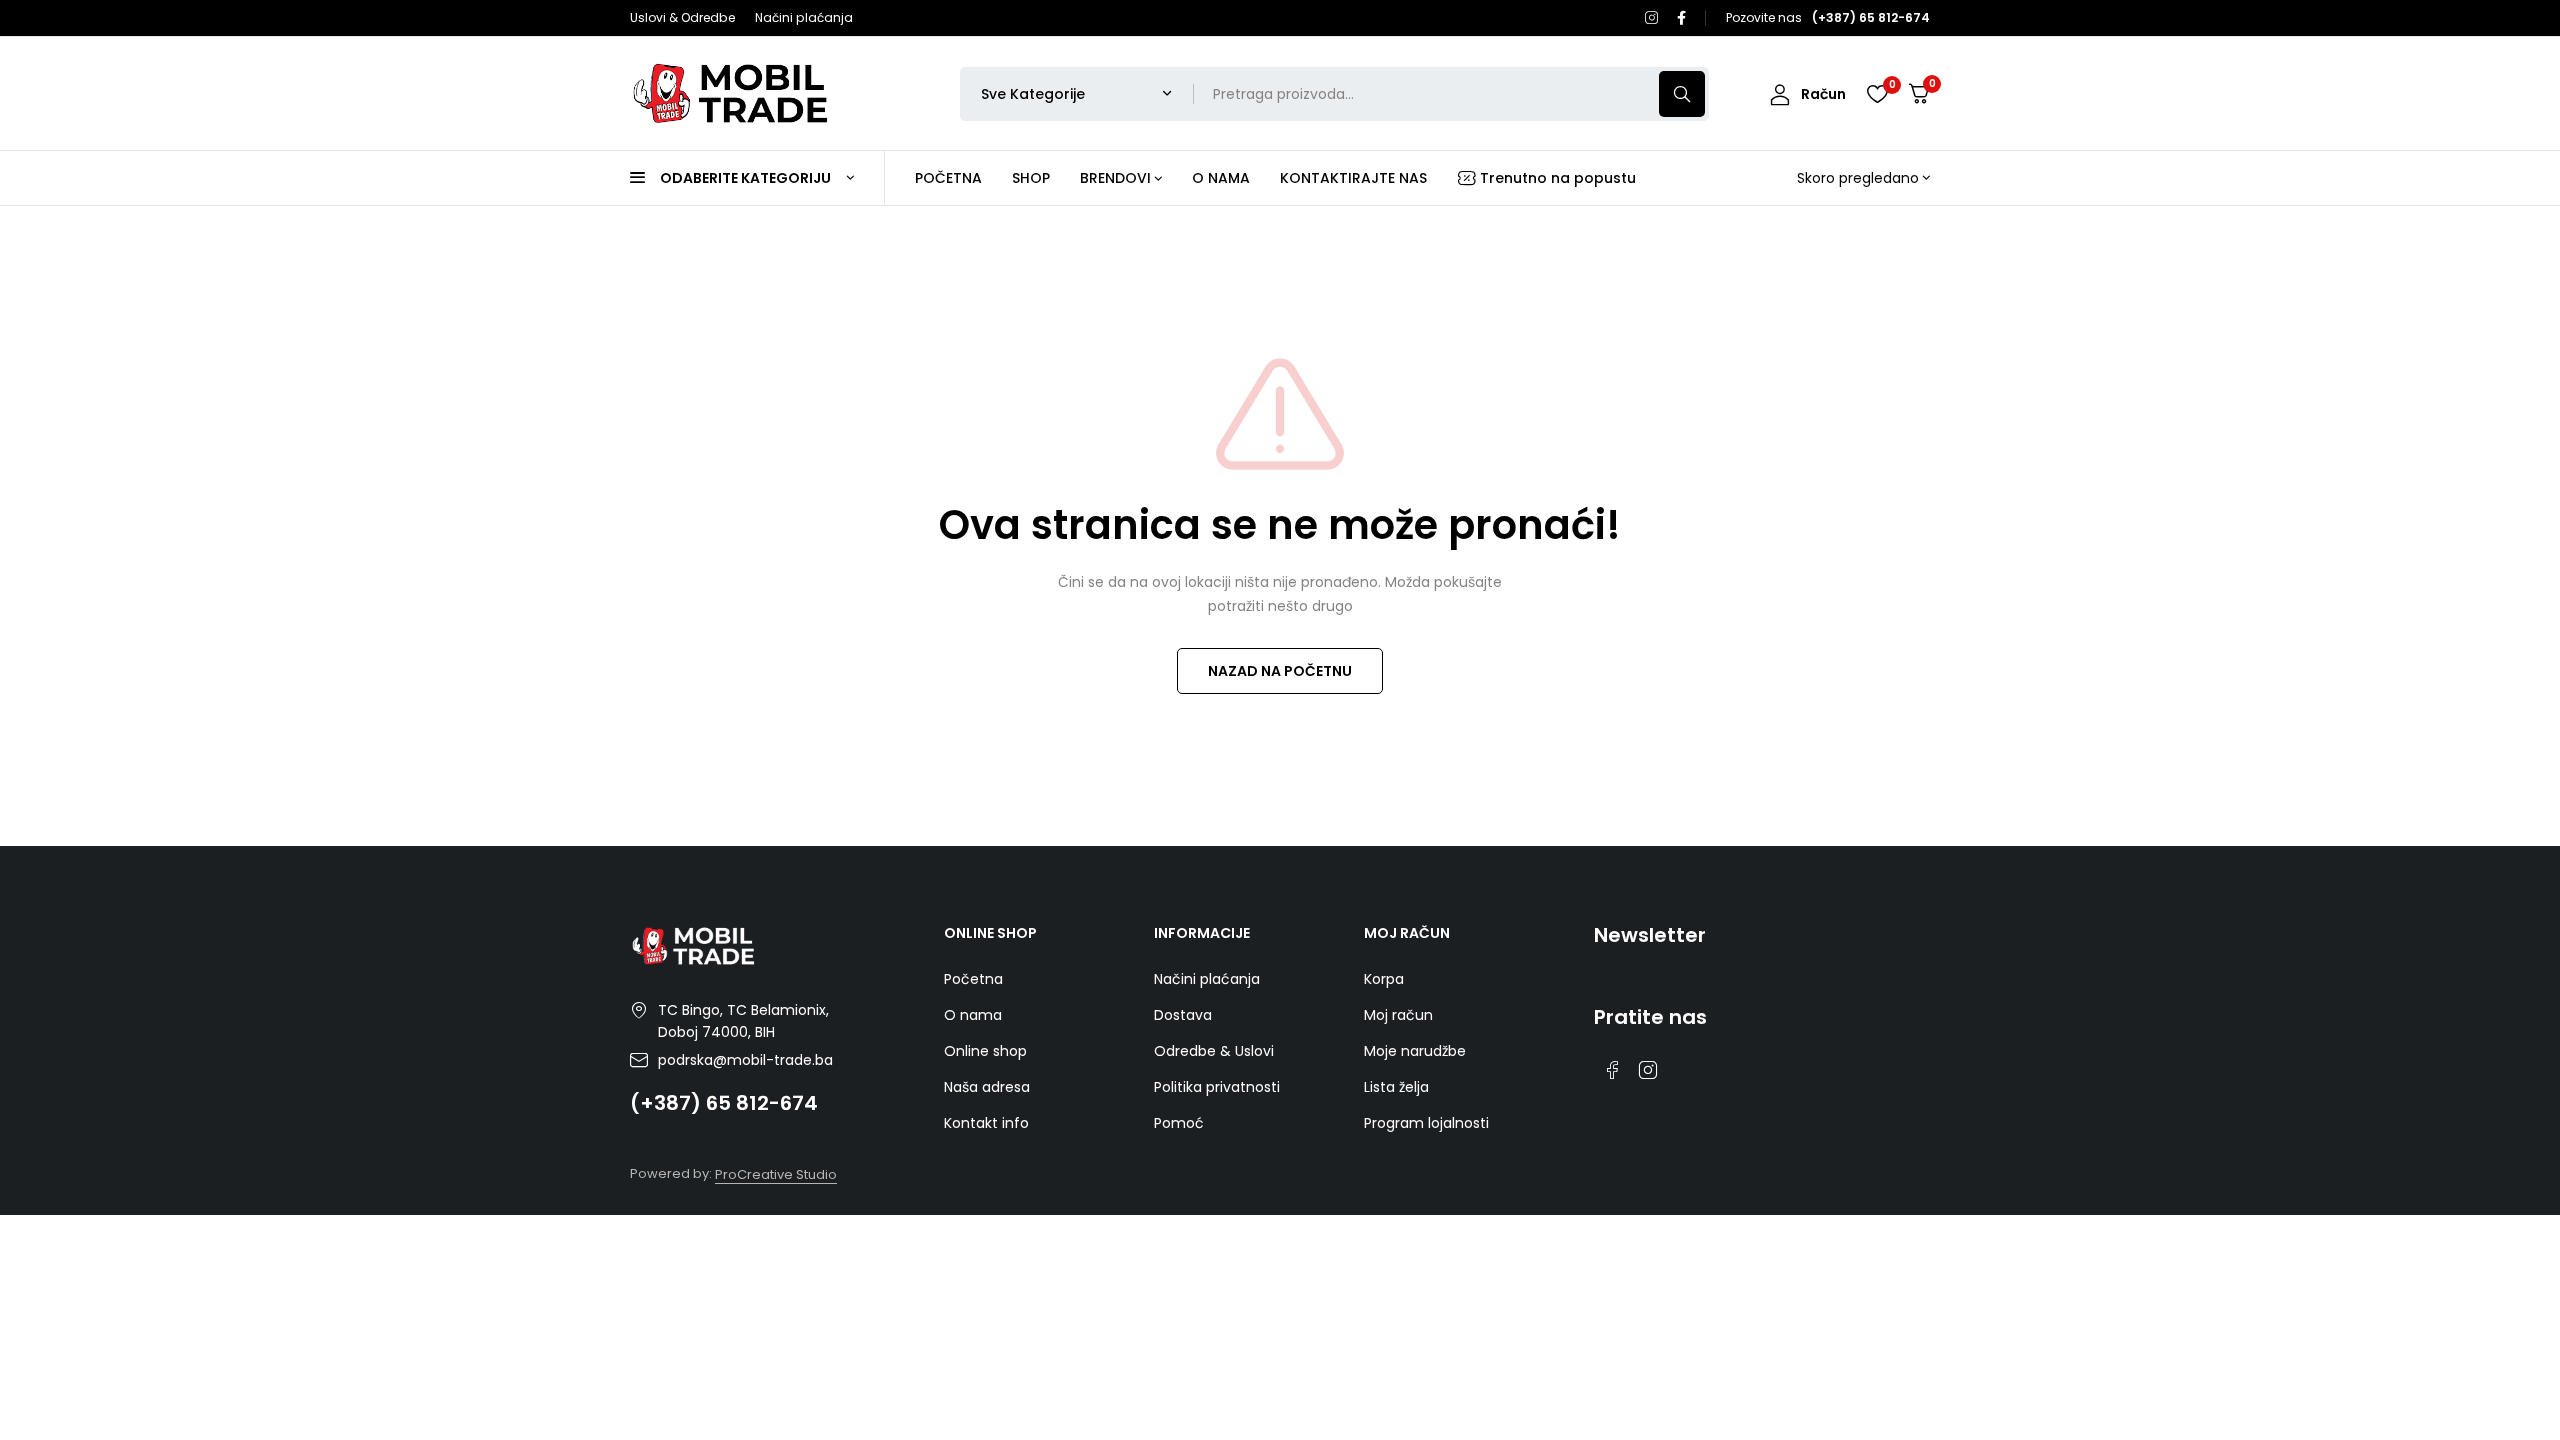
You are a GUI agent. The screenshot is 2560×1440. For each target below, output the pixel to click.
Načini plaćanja (804, 17)
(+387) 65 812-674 (724, 1103)
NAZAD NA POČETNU (1280, 671)
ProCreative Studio (776, 1174)
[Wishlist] (1877, 94)
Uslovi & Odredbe (682, 17)
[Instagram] (1652, 18)
